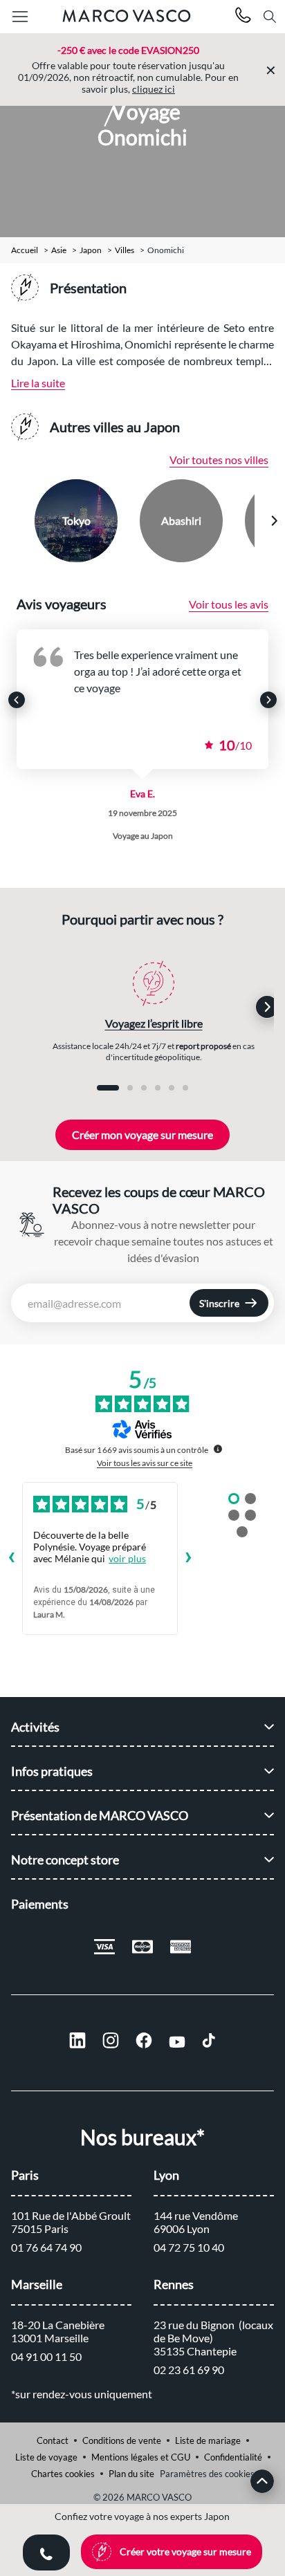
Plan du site (131, 2474)
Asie (59, 250)
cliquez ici (154, 89)
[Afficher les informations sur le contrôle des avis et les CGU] (218, 1449)
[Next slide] (274, 521)
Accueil (25, 250)
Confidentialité (233, 2457)
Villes (125, 250)
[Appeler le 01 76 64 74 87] (243, 17)
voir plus (127, 1558)
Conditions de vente (122, 2440)
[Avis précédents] (11, 1559)
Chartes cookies (63, 2474)
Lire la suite (38, 383)
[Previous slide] (12, 521)
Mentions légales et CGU (141, 2457)
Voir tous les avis (229, 604)
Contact (53, 2440)
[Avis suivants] (189, 1559)
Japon (91, 250)
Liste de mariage (208, 2440)
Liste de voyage (46, 2457)
